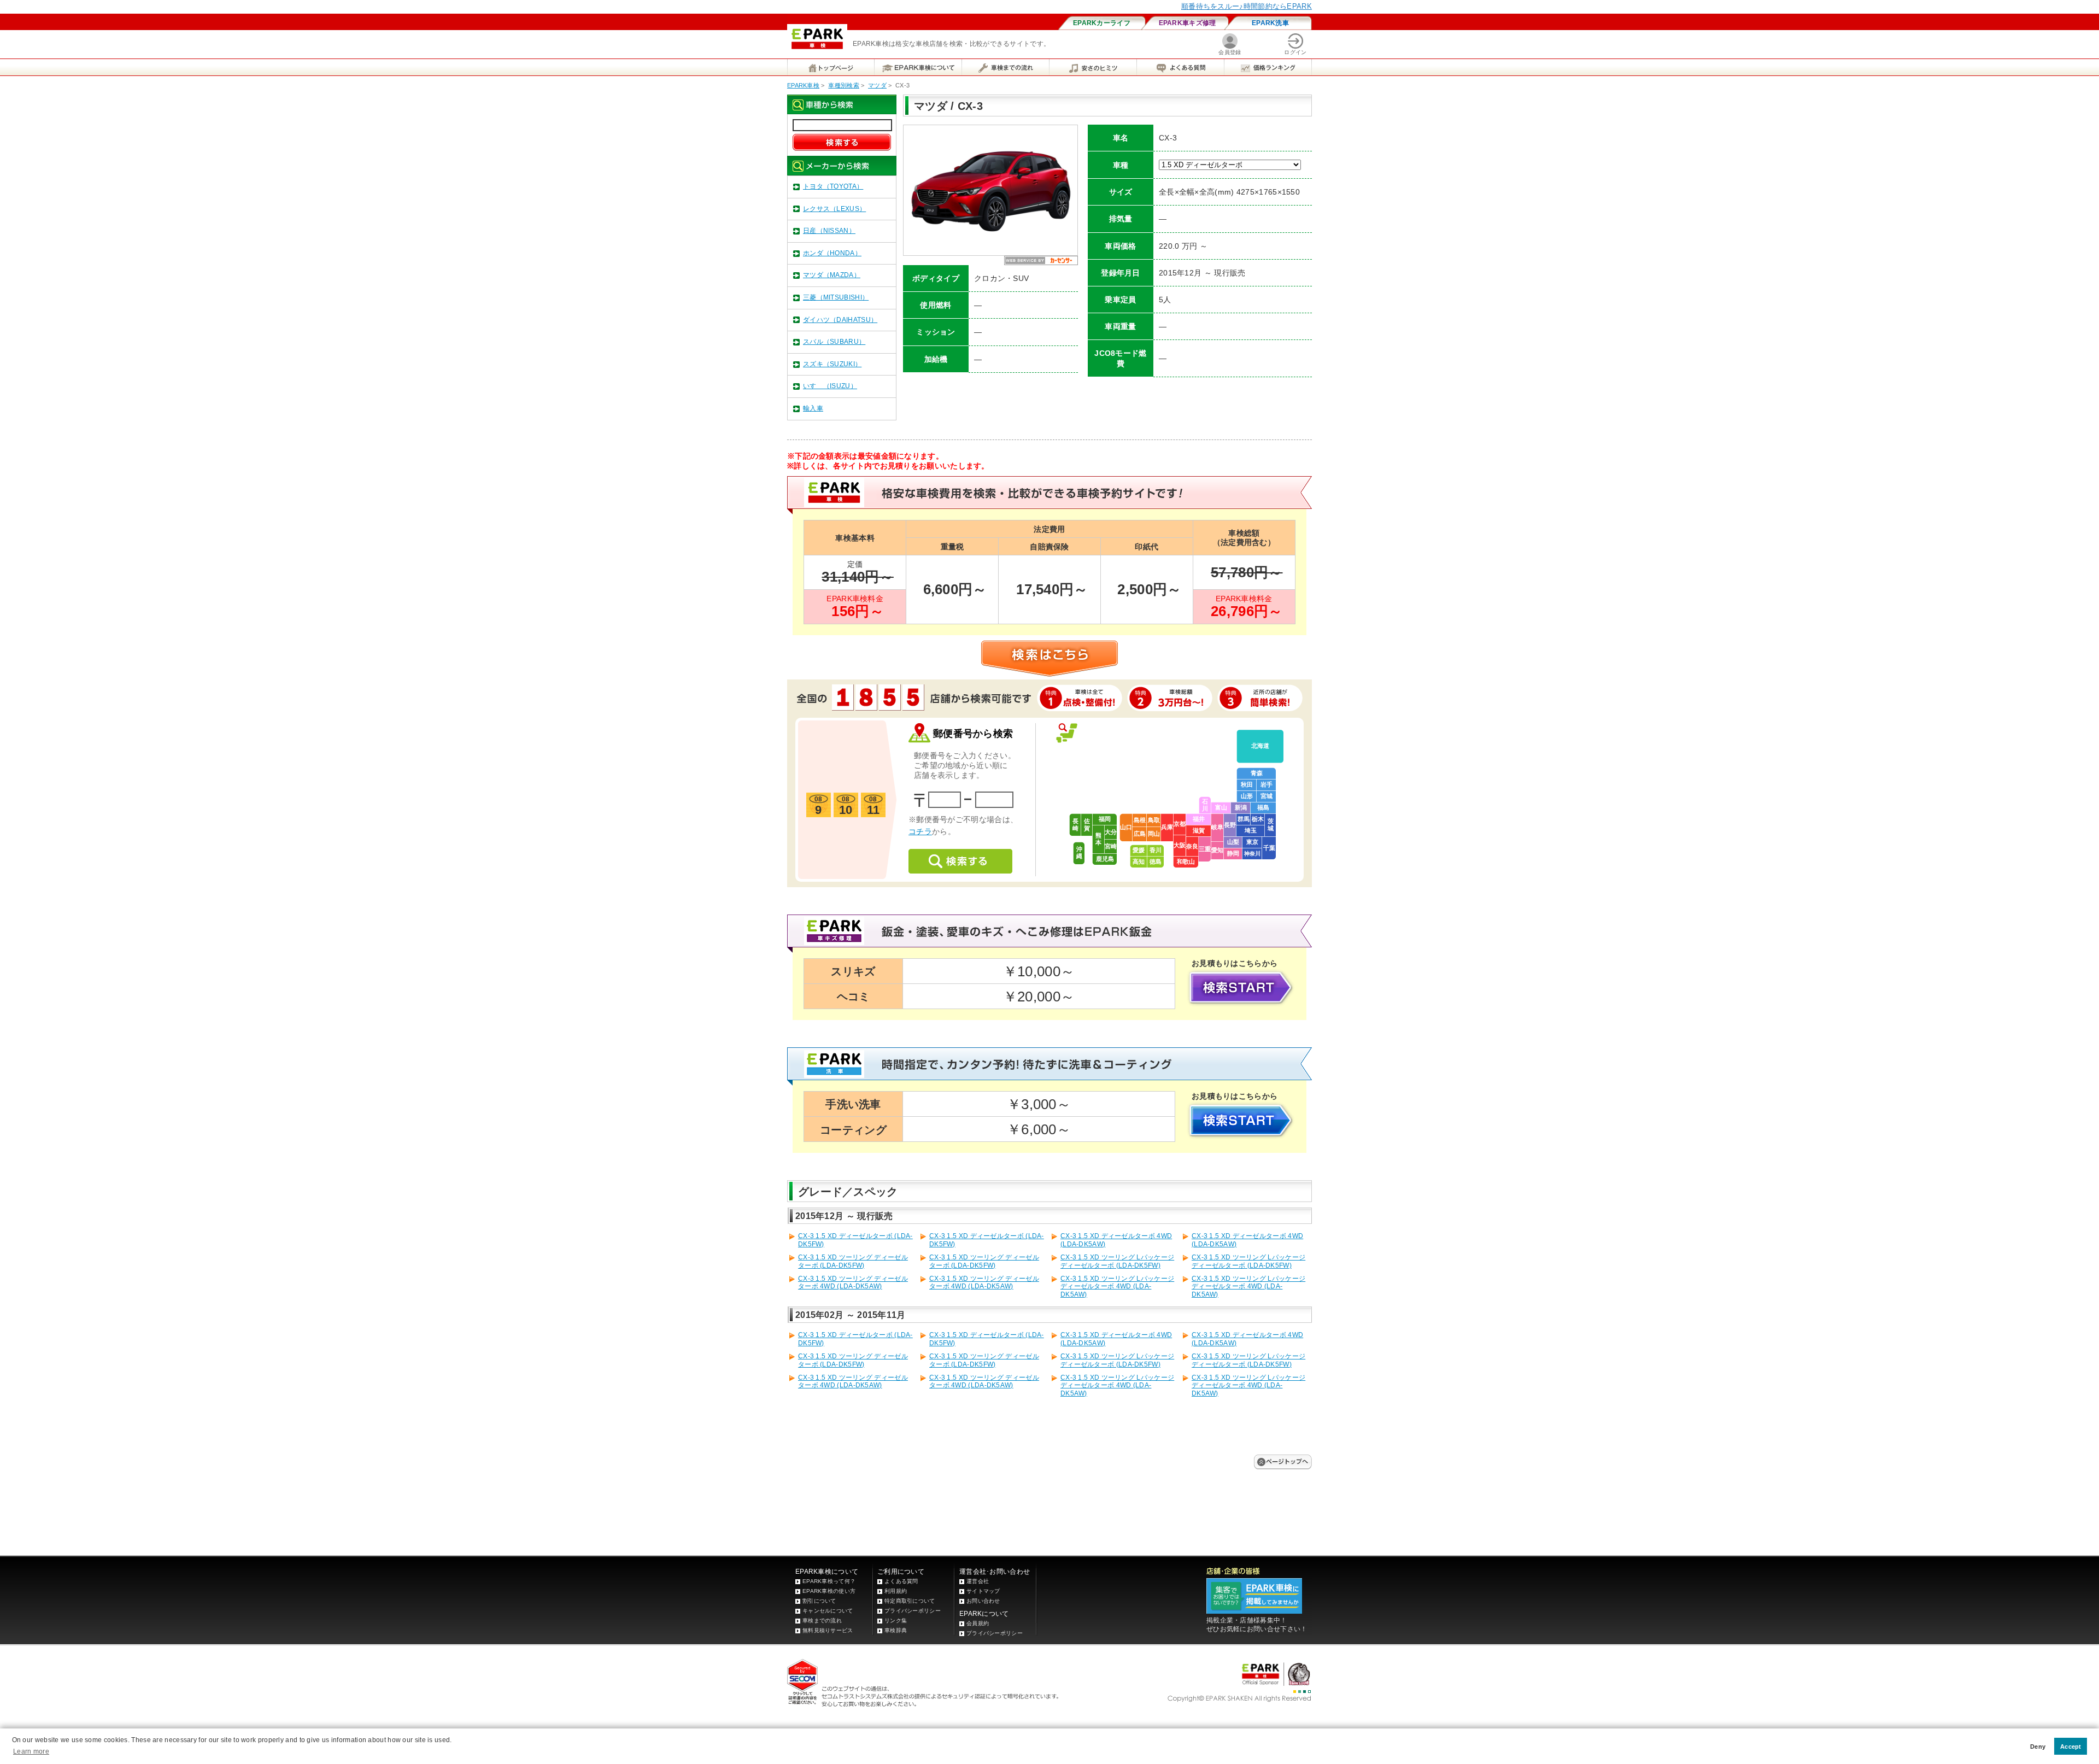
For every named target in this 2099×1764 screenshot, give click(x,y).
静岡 (1233, 853)
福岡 (1105, 819)
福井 (1199, 819)
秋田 (1247, 784)
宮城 (1267, 796)
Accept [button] (2071, 1747)
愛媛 (1139, 850)
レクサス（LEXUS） (834, 209)
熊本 (1098, 839)
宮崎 (1111, 846)
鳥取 (1154, 820)
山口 (1126, 827)
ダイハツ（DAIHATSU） (840, 320)
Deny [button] (2038, 1747)
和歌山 (1186, 862)
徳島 (1156, 862)
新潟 (1241, 807)
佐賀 (1087, 825)
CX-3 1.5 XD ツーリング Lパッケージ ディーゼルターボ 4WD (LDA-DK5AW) (1117, 1287)
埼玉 (1251, 830)
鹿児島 (1105, 859)
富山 (1221, 807)
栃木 (1258, 819)
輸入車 (813, 408)
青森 (1257, 773)
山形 (1247, 796)
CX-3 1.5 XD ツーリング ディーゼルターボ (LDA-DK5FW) (853, 1261)
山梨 (1233, 842)
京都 (1180, 824)
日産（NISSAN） (829, 231)
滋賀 (1199, 830)
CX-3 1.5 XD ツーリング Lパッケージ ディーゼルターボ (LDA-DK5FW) (1117, 1261)
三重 (1205, 849)
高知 (1139, 862)
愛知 (1217, 850)
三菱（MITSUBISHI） (836, 297)
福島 (1263, 807)
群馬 (1244, 819)
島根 (1140, 820)
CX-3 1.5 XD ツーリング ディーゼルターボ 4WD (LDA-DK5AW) (853, 1282)
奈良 (1192, 846)
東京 (1252, 842)
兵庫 (1167, 827)
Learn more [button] (31, 1751)
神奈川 (1252, 854)
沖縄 (1079, 852)
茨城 (1271, 825)
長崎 (1075, 825)
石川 (1205, 805)
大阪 (1180, 845)
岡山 (1154, 834)
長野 (1230, 825)
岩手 (1267, 784)
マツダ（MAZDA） (832, 275)
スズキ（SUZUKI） (832, 364)
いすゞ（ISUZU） (830, 386)
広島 (1140, 834)
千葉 (1269, 848)
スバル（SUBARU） (834, 342)
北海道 (1260, 746)
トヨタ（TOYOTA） (833, 186)
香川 (1156, 850)
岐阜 (1217, 827)
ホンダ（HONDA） (832, 253)
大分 (1111, 832)
